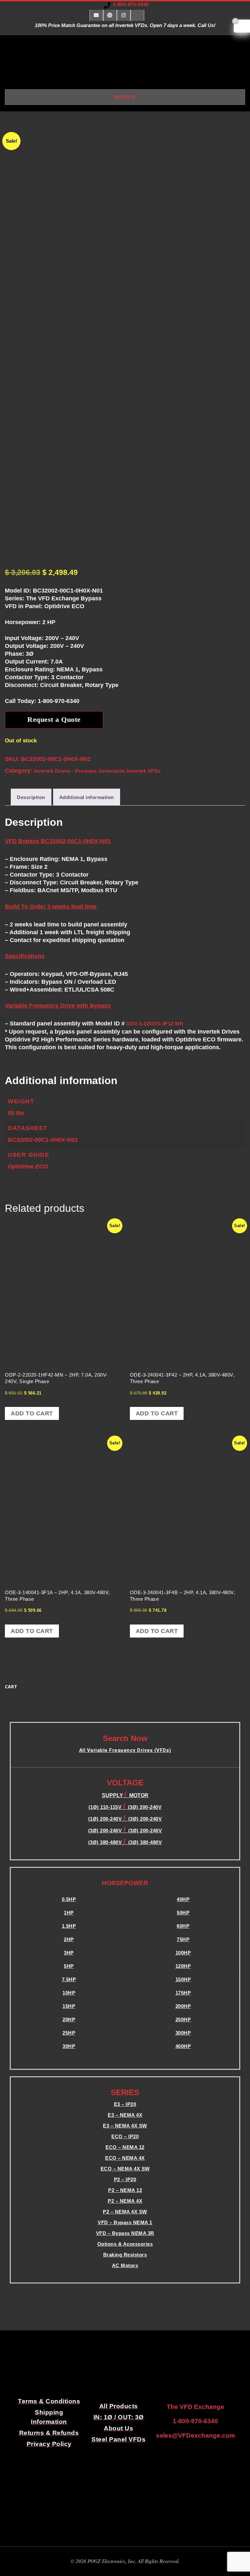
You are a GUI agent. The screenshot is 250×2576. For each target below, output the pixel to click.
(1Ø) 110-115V (106, 1807)
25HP (69, 2033)
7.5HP (69, 1979)
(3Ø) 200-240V (145, 1819)
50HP (183, 1913)
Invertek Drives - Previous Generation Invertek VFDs (97, 771)
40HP (183, 1899)
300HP (183, 2033)
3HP (69, 1953)
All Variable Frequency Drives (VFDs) (125, 1750)
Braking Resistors (125, 2255)
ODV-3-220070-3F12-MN (155, 1024)
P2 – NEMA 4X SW (125, 2212)
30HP (69, 2046)
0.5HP (69, 1899)
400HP (183, 2046)
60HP (183, 1926)
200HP (183, 2006)
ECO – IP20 (125, 2136)
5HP (69, 1966)
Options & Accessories (125, 2244)
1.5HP (69, 1926)
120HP (183, 1966)
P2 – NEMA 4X (125, 2201)
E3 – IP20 (125, 2104)
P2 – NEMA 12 (125, 2190)
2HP (69, 1939)
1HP (69, 1913)
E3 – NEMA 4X (125, 2115)
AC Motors (125, 2265)
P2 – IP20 (125, 2179)
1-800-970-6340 (131, 4)
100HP (183, 1953)
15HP (69, 2006)
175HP (183, 1993)
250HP (183, 2019)
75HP (183, 1939)
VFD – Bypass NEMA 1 (125, 2222)
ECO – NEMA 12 (125, 2147)
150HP (183, 1979)
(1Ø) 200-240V (106, 1819)
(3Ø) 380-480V (106, 1842)
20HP (69, 2019)
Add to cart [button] (32, 1413)
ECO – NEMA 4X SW (125, 2169)
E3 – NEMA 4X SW (125, 2126)
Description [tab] (31, 797)
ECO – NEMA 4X (125, 2158)
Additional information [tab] (87, 797)
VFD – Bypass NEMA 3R (125, 2233)
